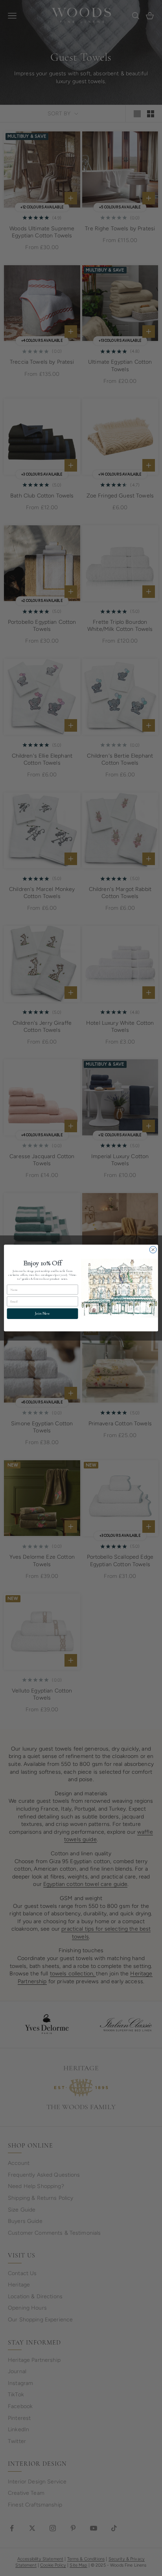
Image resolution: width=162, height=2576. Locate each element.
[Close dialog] (153, 1250)
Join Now (42, 1314)
